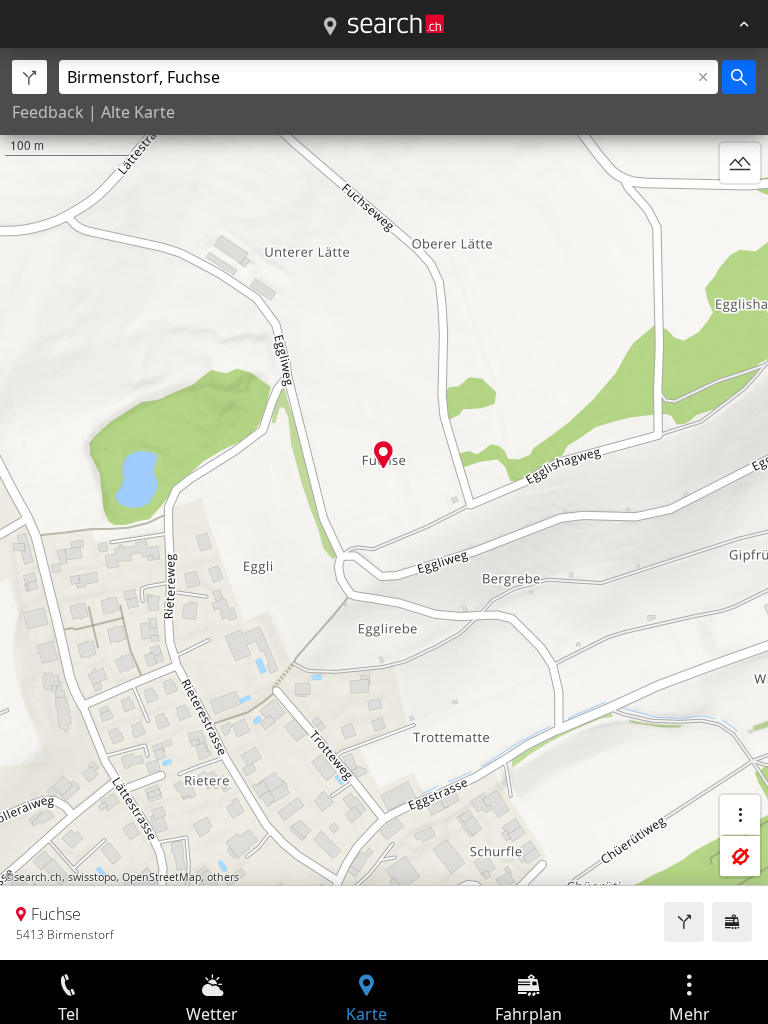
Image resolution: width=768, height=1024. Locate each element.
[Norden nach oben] (740, 211)
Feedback (48, 112)
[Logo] (396, 24)
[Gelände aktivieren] (740, 163)
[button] (383, 454)
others (223, 877)
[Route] (684, 922)
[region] (384, 504)
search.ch (38, 877)
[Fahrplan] (732, 922)
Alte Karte (138, 112)
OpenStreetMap (161, 877)
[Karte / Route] (330, 27)
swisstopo (92, 877)
